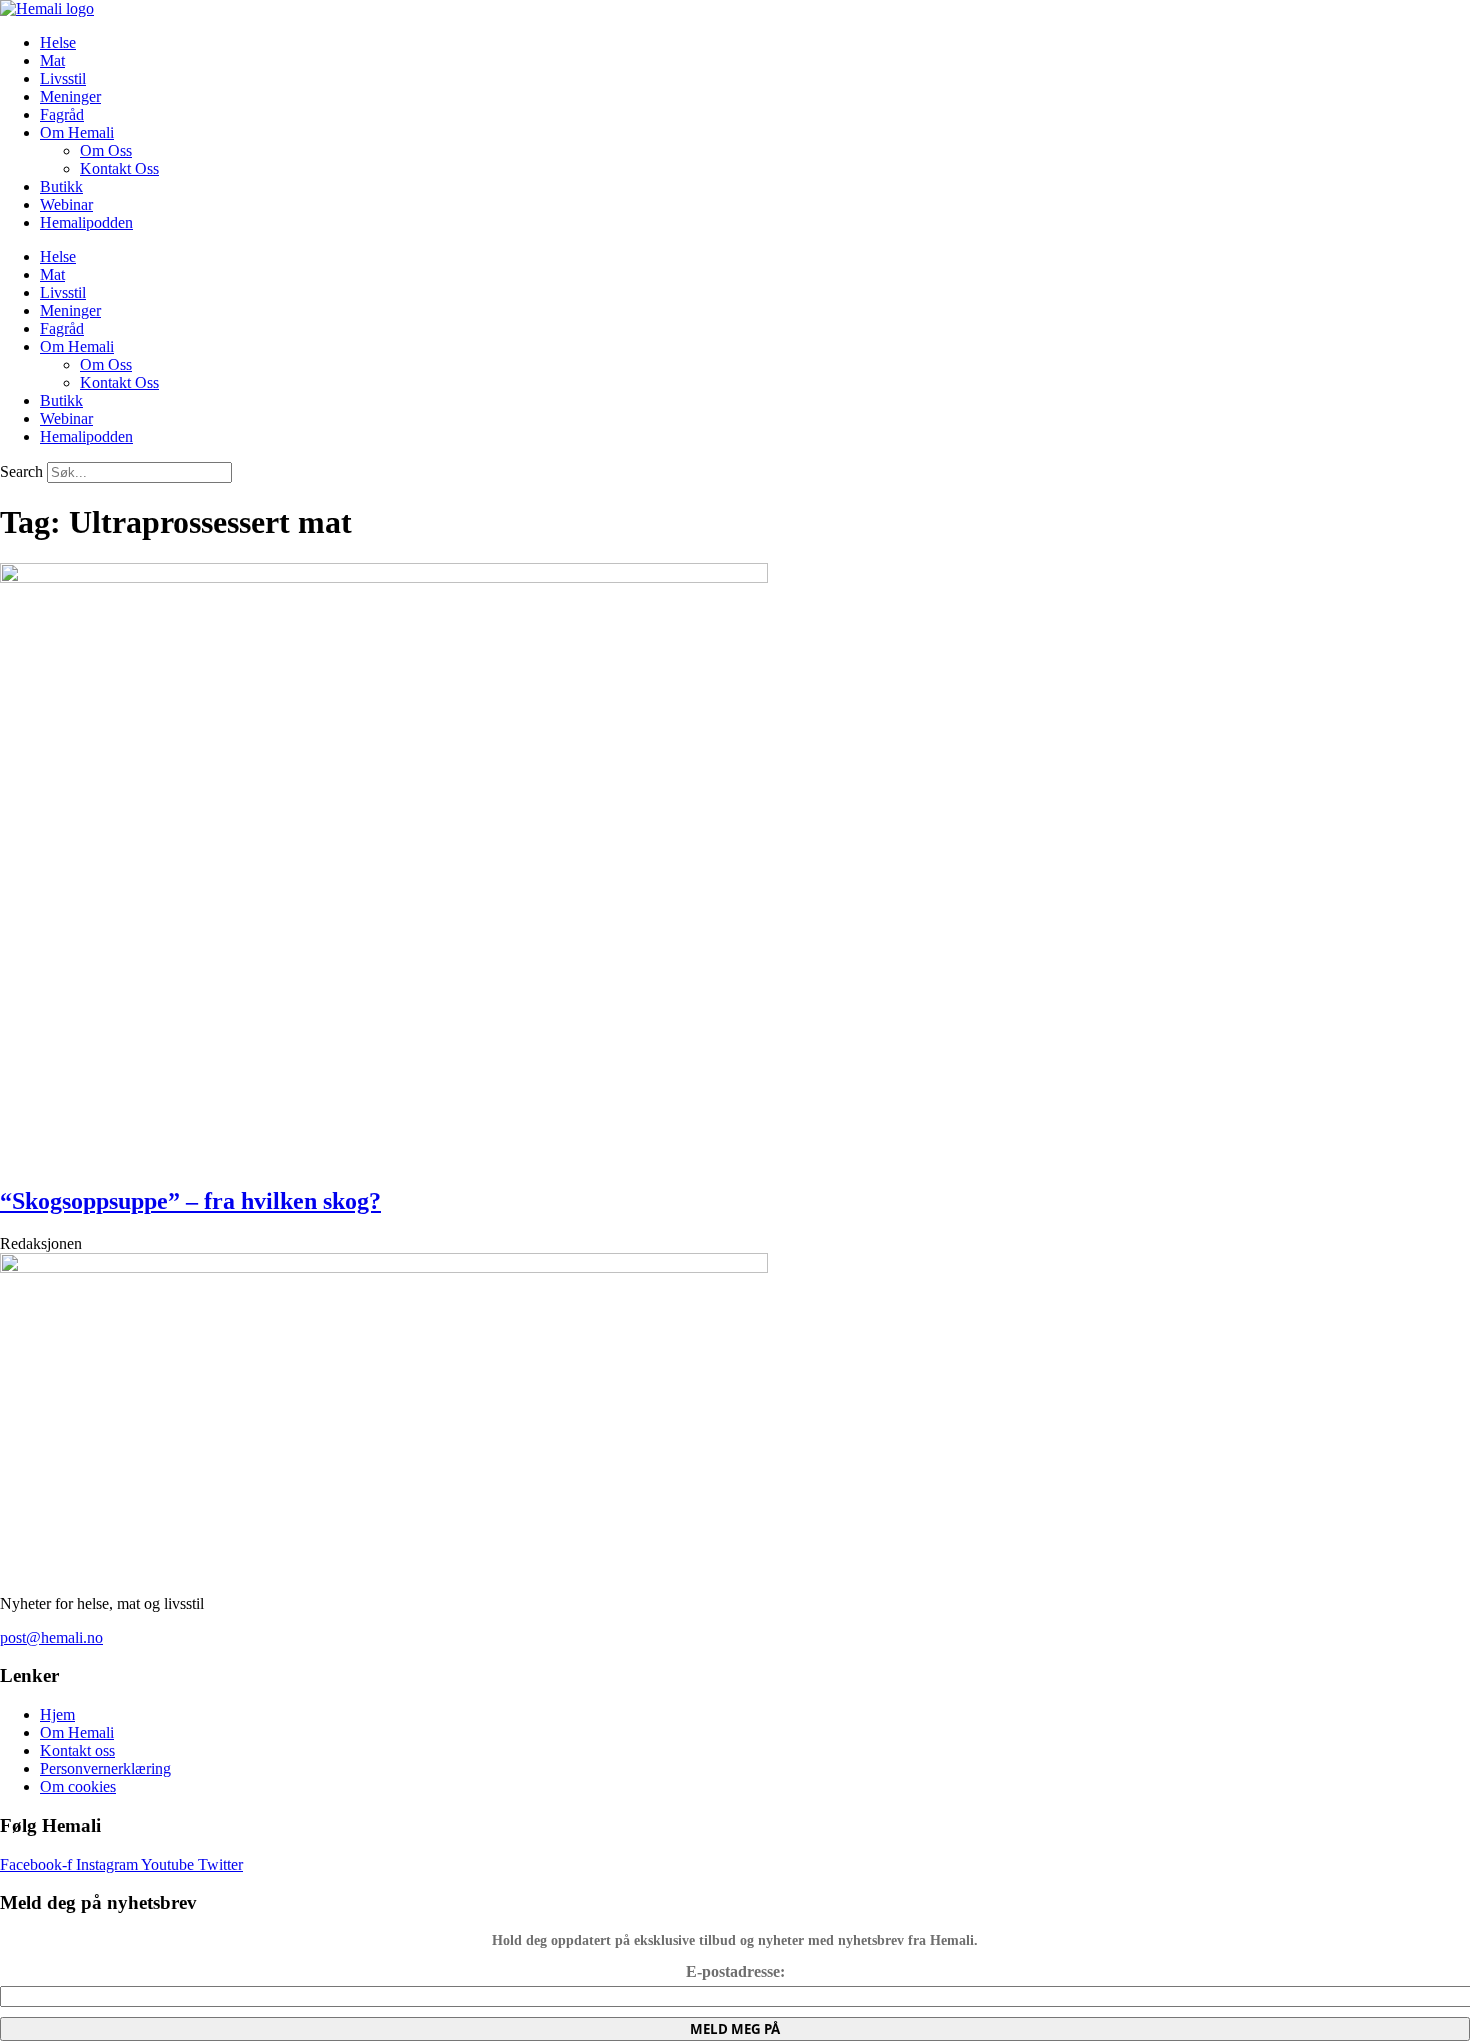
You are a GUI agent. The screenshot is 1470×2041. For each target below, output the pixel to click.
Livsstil (63, 78)
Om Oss (106, 150)
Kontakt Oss (119, 168)
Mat (52, 60)
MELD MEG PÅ (735, 2029)
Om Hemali (77, 132)
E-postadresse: (735, 1971)
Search (21, 471)
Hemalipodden (86, 222)
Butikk (61, 186)
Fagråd (62, 114)
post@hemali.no (51, 1637)
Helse (58, 42)
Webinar (66, 204)
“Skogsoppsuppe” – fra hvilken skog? (190, 1201)
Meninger (70, 96)
